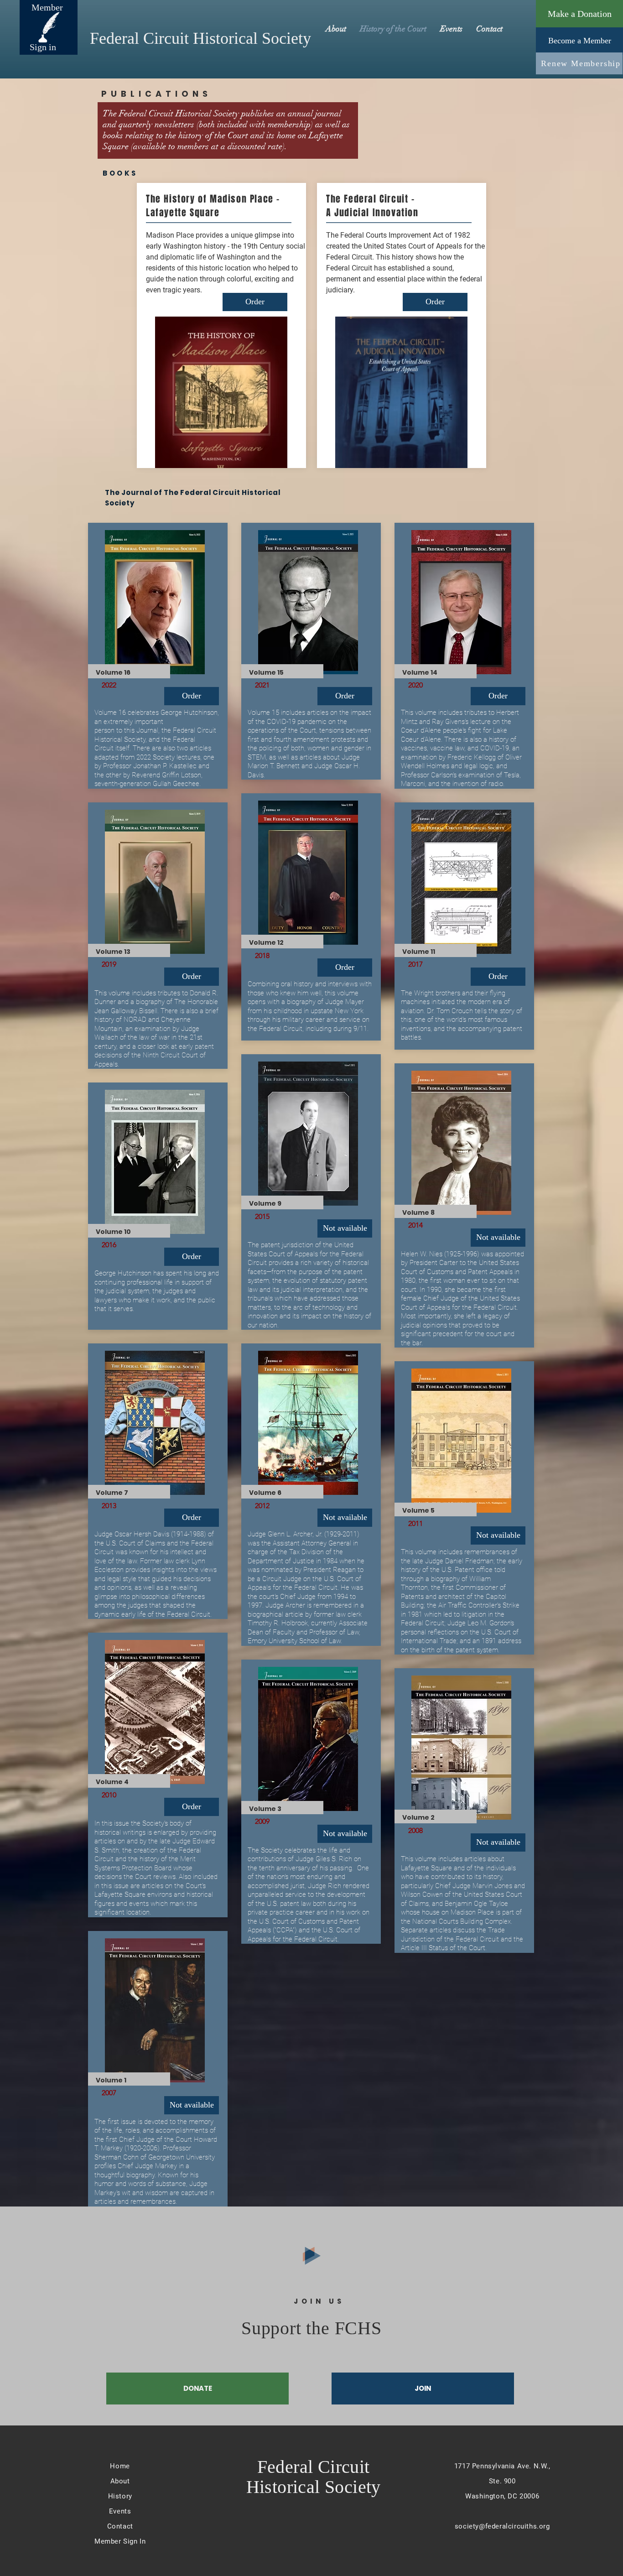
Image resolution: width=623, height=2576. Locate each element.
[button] (192, 2105)
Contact (120, 2526)
